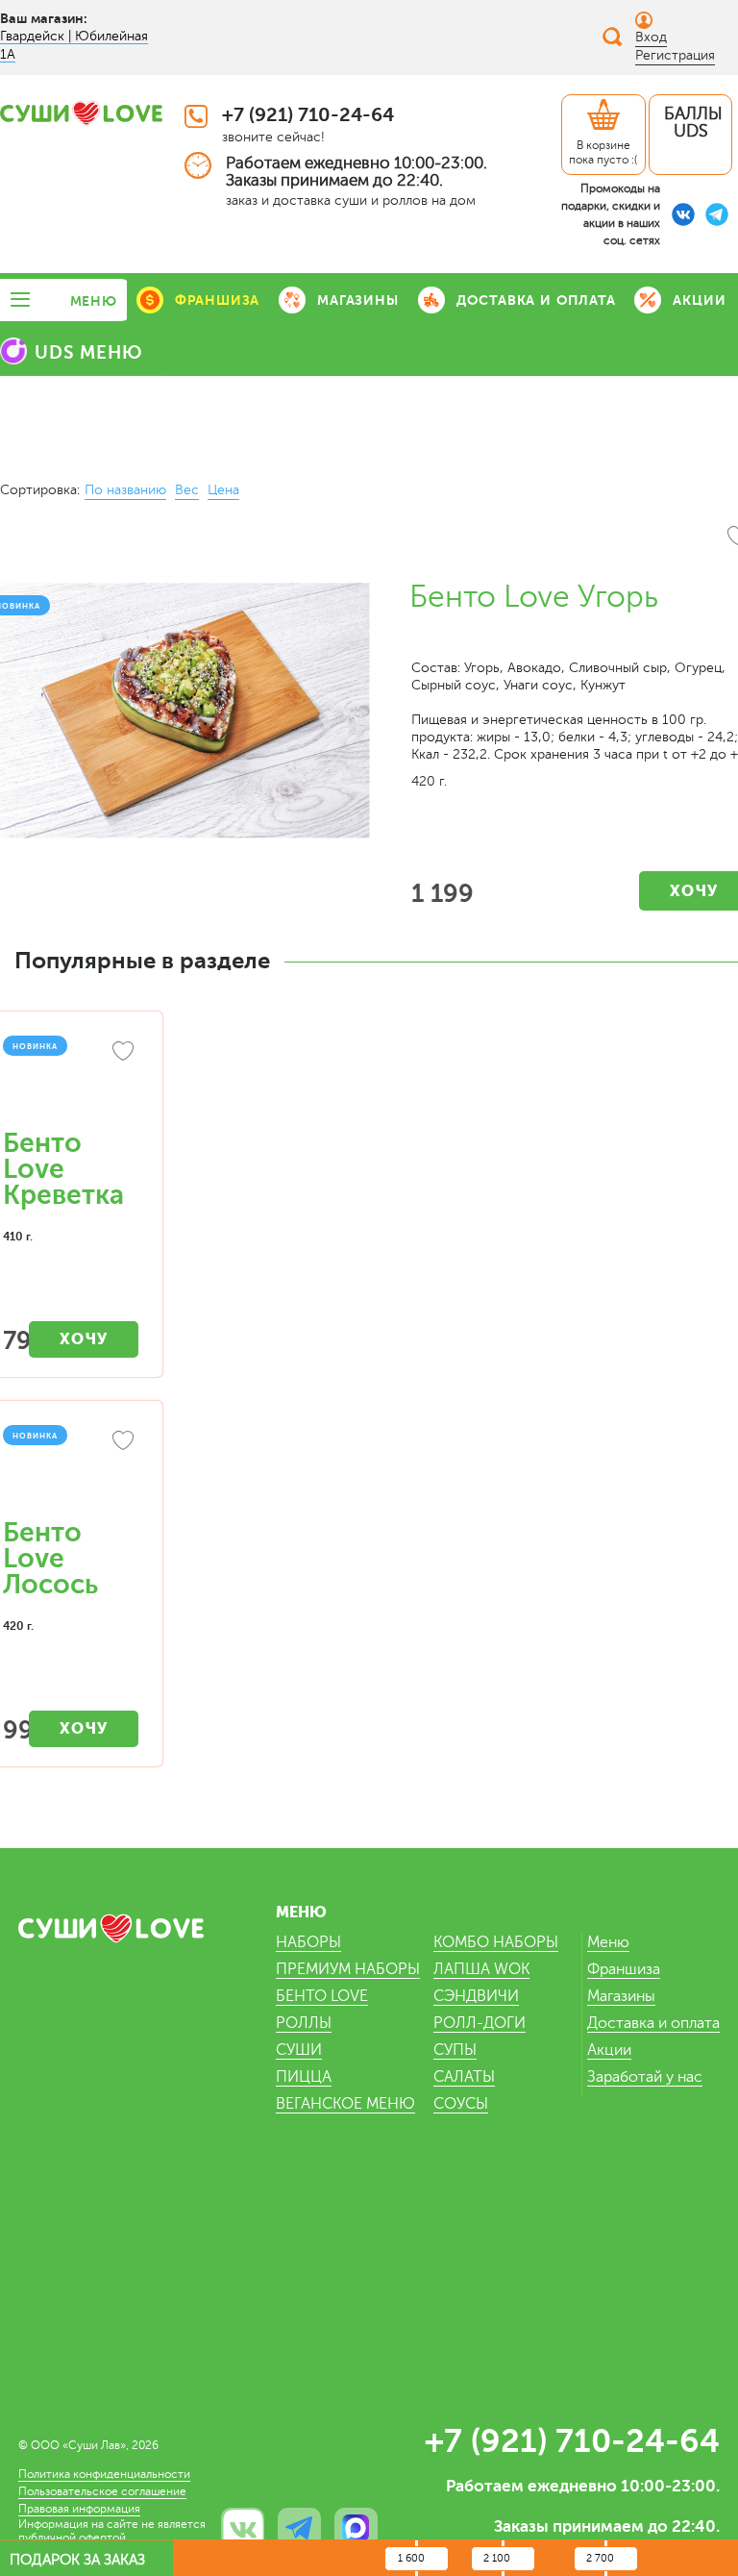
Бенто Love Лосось (50, 1559)
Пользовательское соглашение (102, 2491)
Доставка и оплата (653, 2023)
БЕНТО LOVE (322, 1996)
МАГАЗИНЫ (357, 300)
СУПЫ (455, 2050)
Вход (651, 37)
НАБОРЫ (308, 1942)
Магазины (621, 1996)
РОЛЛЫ (304, 2023)
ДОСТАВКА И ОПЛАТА (536, 300)
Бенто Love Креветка (63, 1169)
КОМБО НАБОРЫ (496, 1942)
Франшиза (624, 1969)
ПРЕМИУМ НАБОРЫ (348, 1969)
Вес (187, 490)
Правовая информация (79, 2509)
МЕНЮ (94, 301)
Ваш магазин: (44, 18)
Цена (223, 490)
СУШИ (299, 2050)
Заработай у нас (645, 2077)
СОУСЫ (461, 2104)
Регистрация (675, 55)
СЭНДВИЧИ (476, 1996)
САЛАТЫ (464, 2077)
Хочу (84, 1339)
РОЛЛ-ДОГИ (480, 2023)
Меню (608, 1942)
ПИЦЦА (304, 2077)
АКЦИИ (699, 300)
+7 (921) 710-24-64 (308, 115)
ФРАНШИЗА (217, 300)
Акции (609, 2050)
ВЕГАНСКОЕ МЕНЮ (345, 2104)
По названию (125, 490)
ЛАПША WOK (481, 1969)
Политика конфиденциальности (104, 2474)
